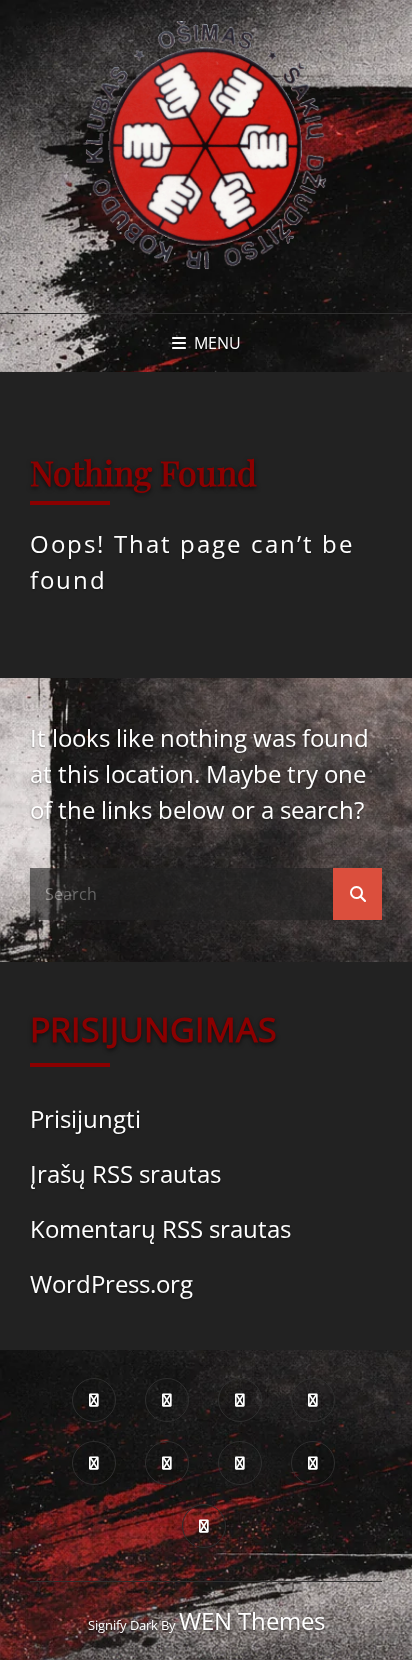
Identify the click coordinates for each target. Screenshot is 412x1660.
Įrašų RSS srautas (125, 1173)
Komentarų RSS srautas (160, 1228)
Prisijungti (85, 1118)
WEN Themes (252, 1620)
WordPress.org (111, 1283)
